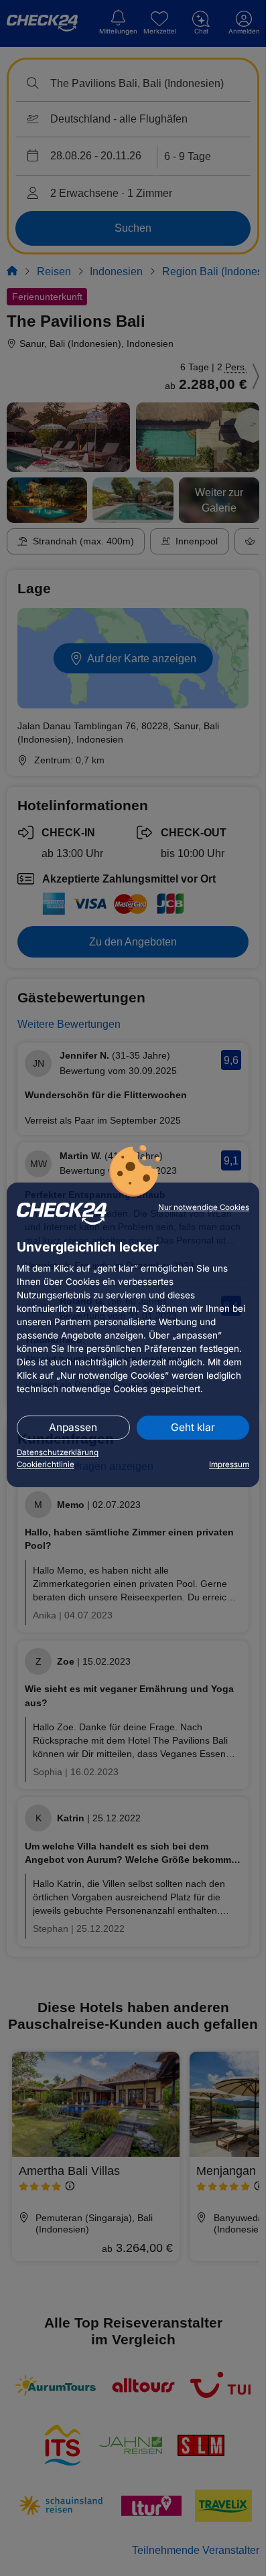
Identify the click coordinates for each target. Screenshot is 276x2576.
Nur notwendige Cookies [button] (204, 1207)
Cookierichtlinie (46, 1464)
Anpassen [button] (73, 1427)
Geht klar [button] (193, 1427)
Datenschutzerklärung (58, 1452)
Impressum (229, 1464)
